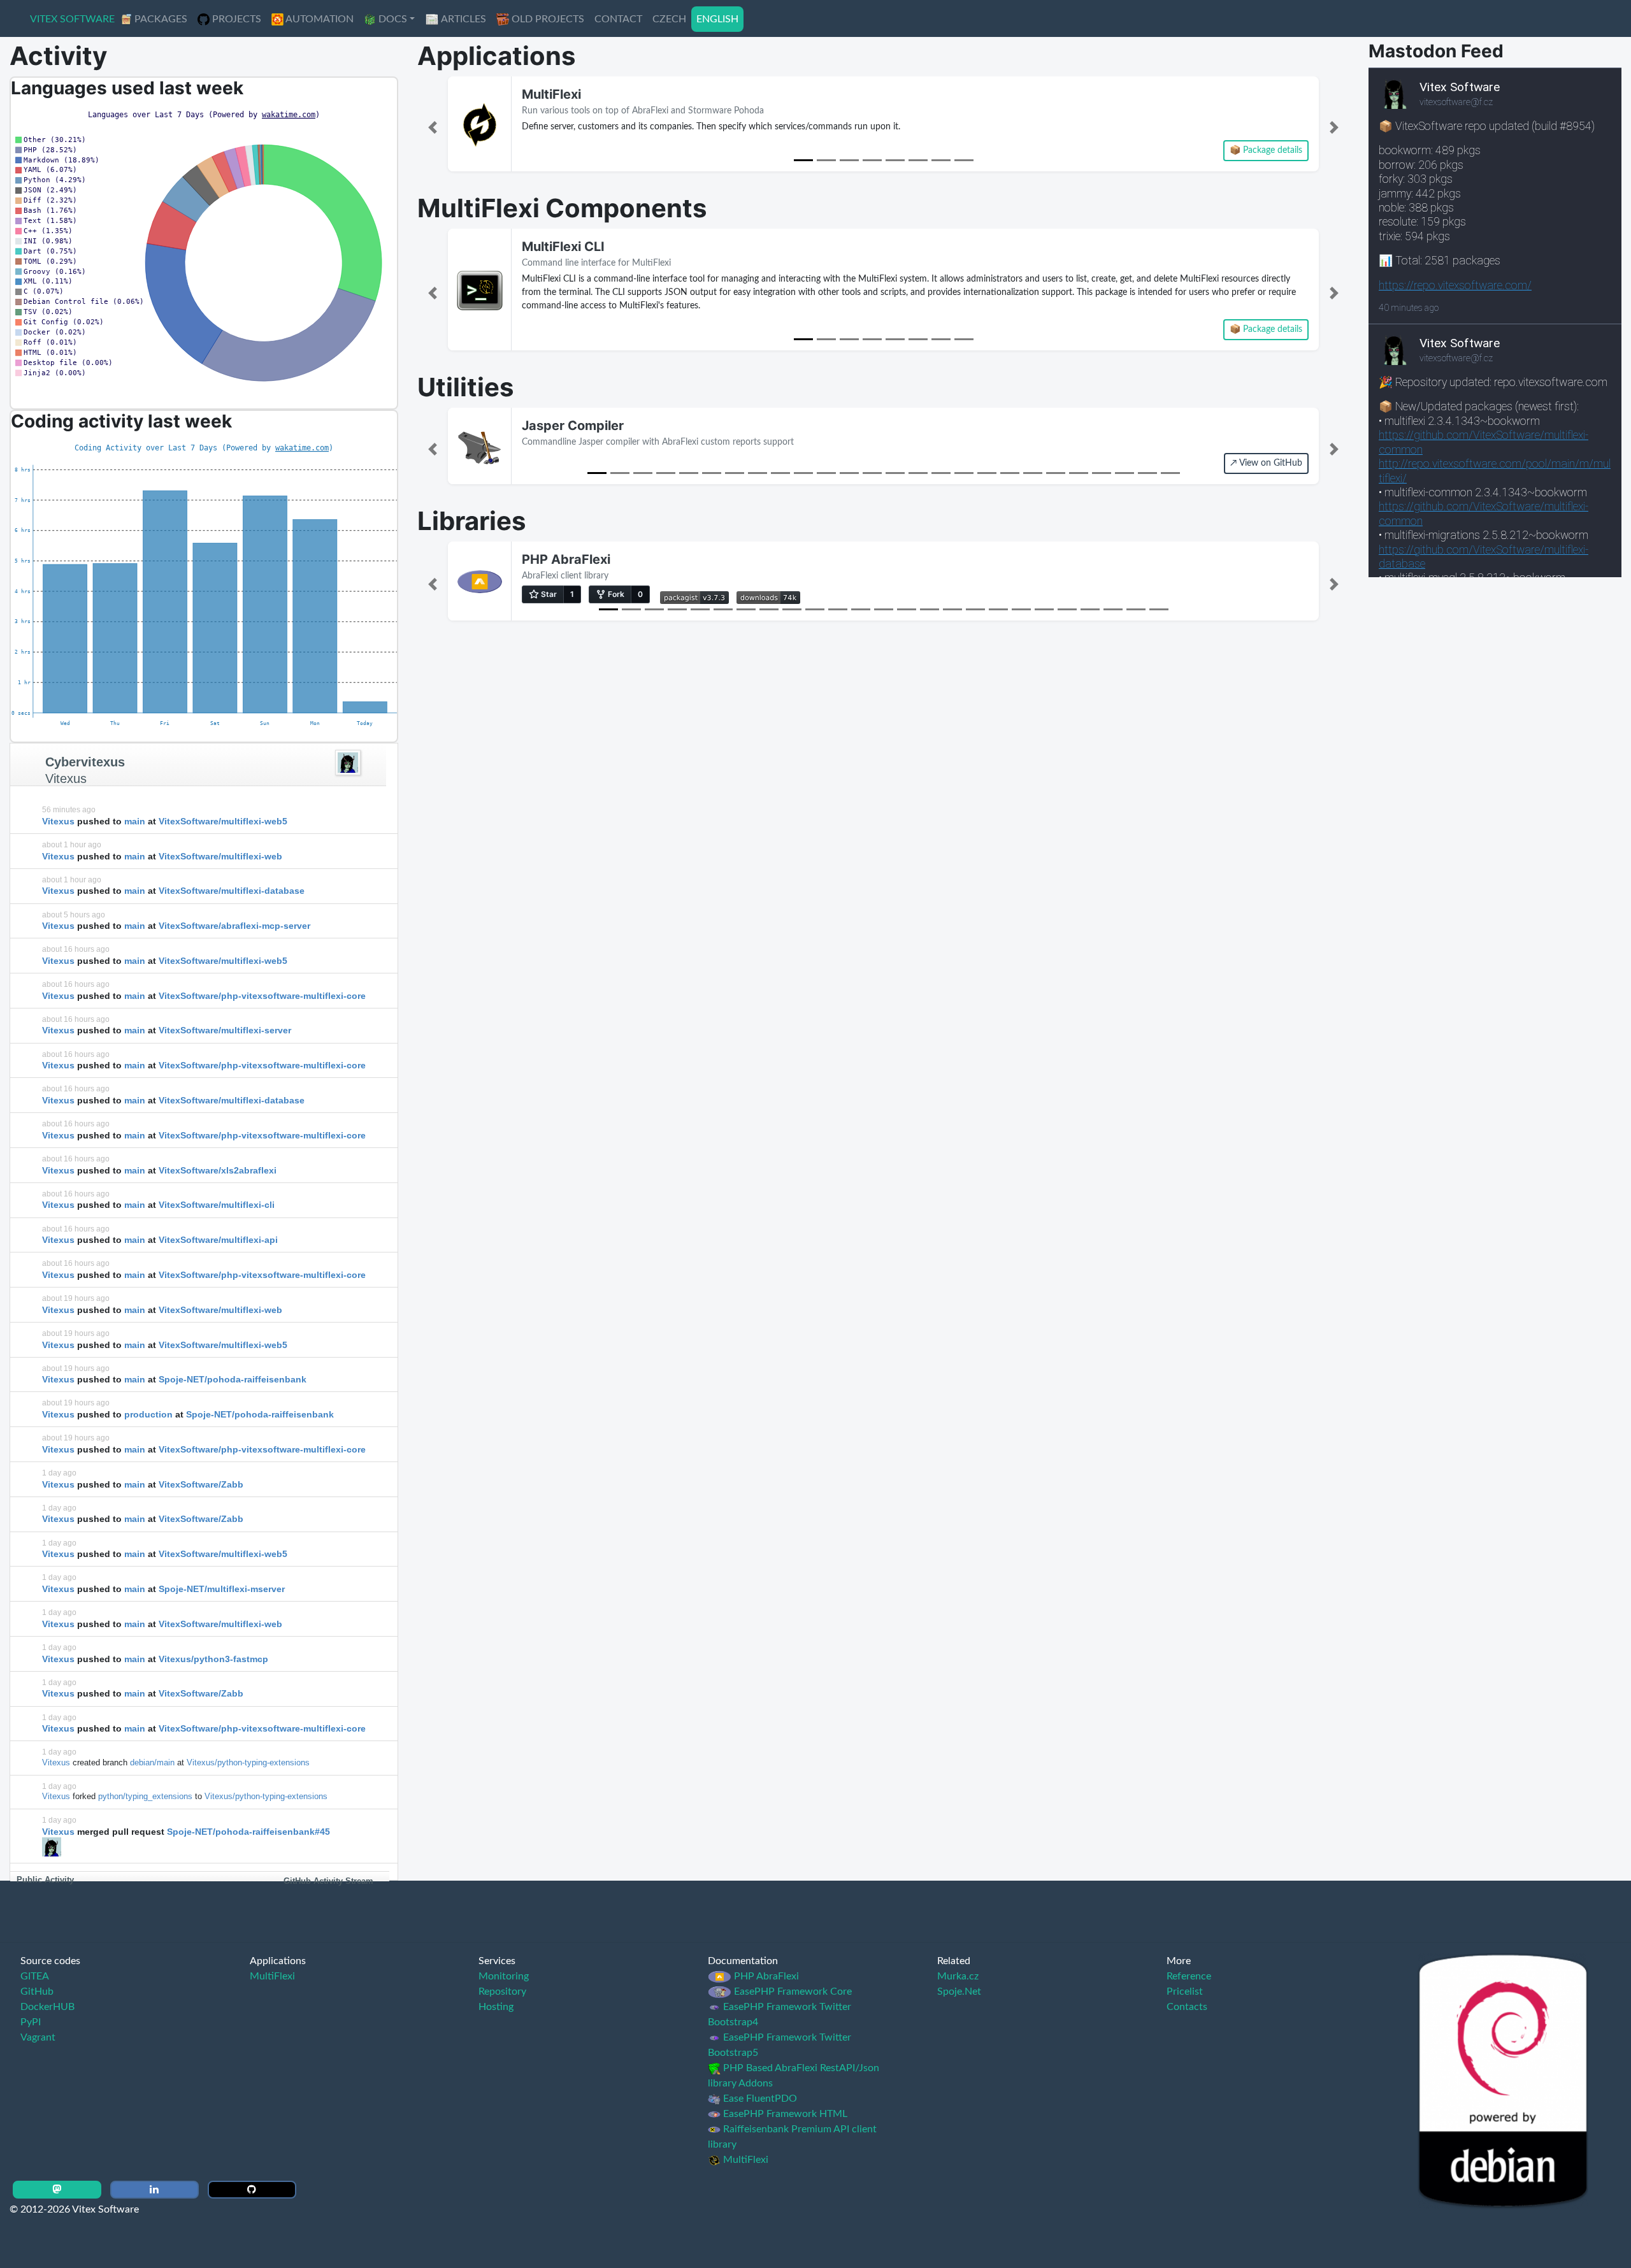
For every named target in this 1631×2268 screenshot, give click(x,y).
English (717, 19)
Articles (463, 19)
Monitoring (504, 1976)
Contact (618, 19)
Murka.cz (958, 1976)
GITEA (35, 1976)
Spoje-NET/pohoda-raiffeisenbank (233, 1379)
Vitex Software (72, 19)
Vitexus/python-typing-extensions (248, 1762)
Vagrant (38, 2037)
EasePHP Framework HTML (784, 2114)
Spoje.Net (959, 1992)
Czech (669, 19)
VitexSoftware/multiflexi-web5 (223, 821)
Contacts (1187, 2007)
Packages (160, 19)
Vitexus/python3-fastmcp (213, 1659)
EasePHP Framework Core (792, 1992)
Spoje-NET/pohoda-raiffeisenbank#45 (248, 1832)
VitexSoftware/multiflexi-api (218, 1240)
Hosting (496, 2007)
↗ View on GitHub (1266, 463)
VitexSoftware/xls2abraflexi (218, 1170)
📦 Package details (1266, 150)
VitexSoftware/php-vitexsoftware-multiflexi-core (262, 996)
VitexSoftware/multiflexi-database (232, 891)
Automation (319, 19)
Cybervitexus (85, 762)
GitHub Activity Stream (328, 1881)
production (148, 1414)
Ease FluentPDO (759, 2099)
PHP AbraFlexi (566, 559)
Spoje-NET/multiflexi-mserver (222, 1589)
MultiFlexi (551, 94)
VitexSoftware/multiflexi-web (220, 856)
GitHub (37, 1992)
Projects (235, 19)
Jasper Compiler (573, 426)
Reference (1189, 1976)
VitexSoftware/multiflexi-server (225, 1030)
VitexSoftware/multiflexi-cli (217, 1205)
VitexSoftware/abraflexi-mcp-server (234, 926)
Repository (502, 1992)
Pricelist (1185, 1992)
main (135, 821)
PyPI (31, 2022)
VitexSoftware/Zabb (201, 1484)
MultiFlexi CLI (563, 247)
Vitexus (66, 779)
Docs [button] (392, 19)
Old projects (547, 19)
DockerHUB (47, 2007)
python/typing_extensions (145, 1796)
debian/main (152, 1762)
